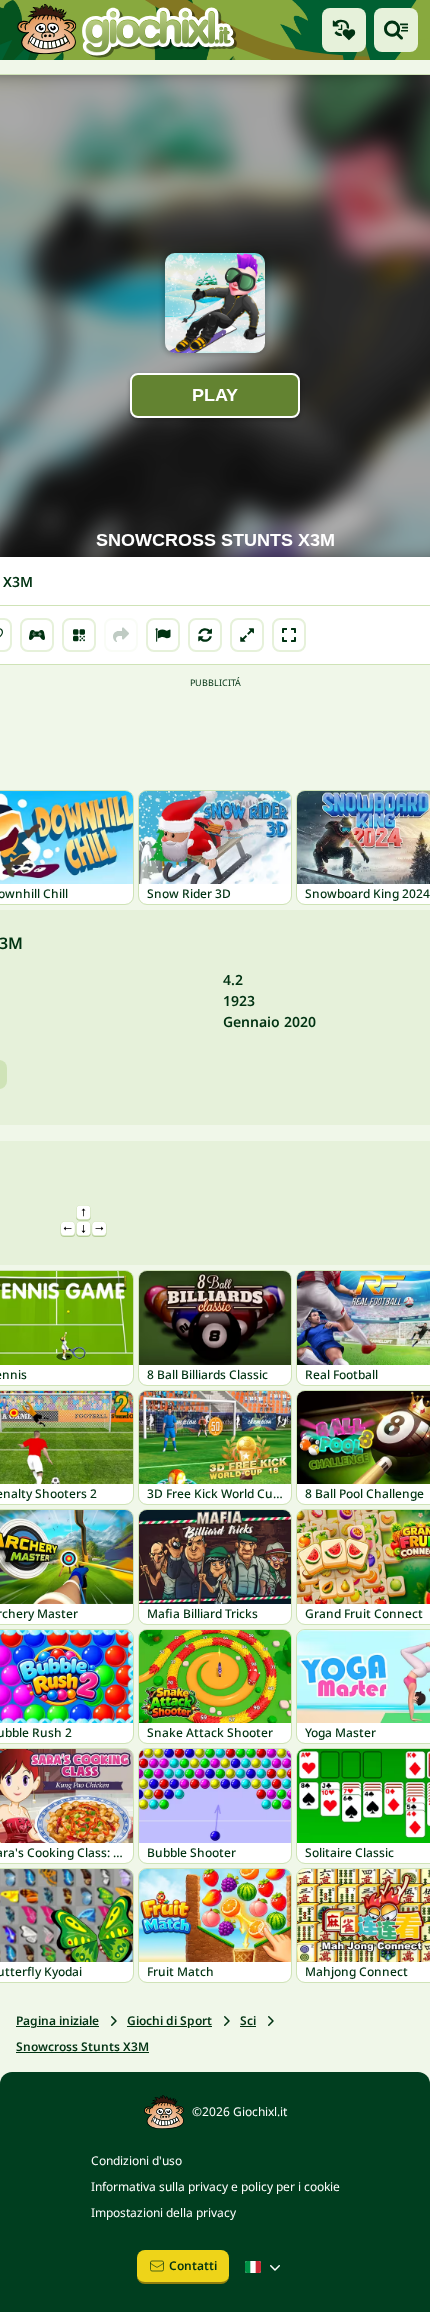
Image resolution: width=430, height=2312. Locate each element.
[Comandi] (37, 635)
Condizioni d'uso (136, 2160)
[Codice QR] (79, 635)
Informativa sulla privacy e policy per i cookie (215, 2186)
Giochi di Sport (169, 2020)
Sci (248, 2020)
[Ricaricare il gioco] (205, 635)
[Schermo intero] (289, 635)
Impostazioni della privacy (163, 2212)
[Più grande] (247, 635)
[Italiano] (265, 2267)
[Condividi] (121, 635)
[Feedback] (163, 635)
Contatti (193, 2265)
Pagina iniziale (57, 2020)
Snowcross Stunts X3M (82, 2046)
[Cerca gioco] (396, 30)
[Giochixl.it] (125, 30)
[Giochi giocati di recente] (344, 30)
